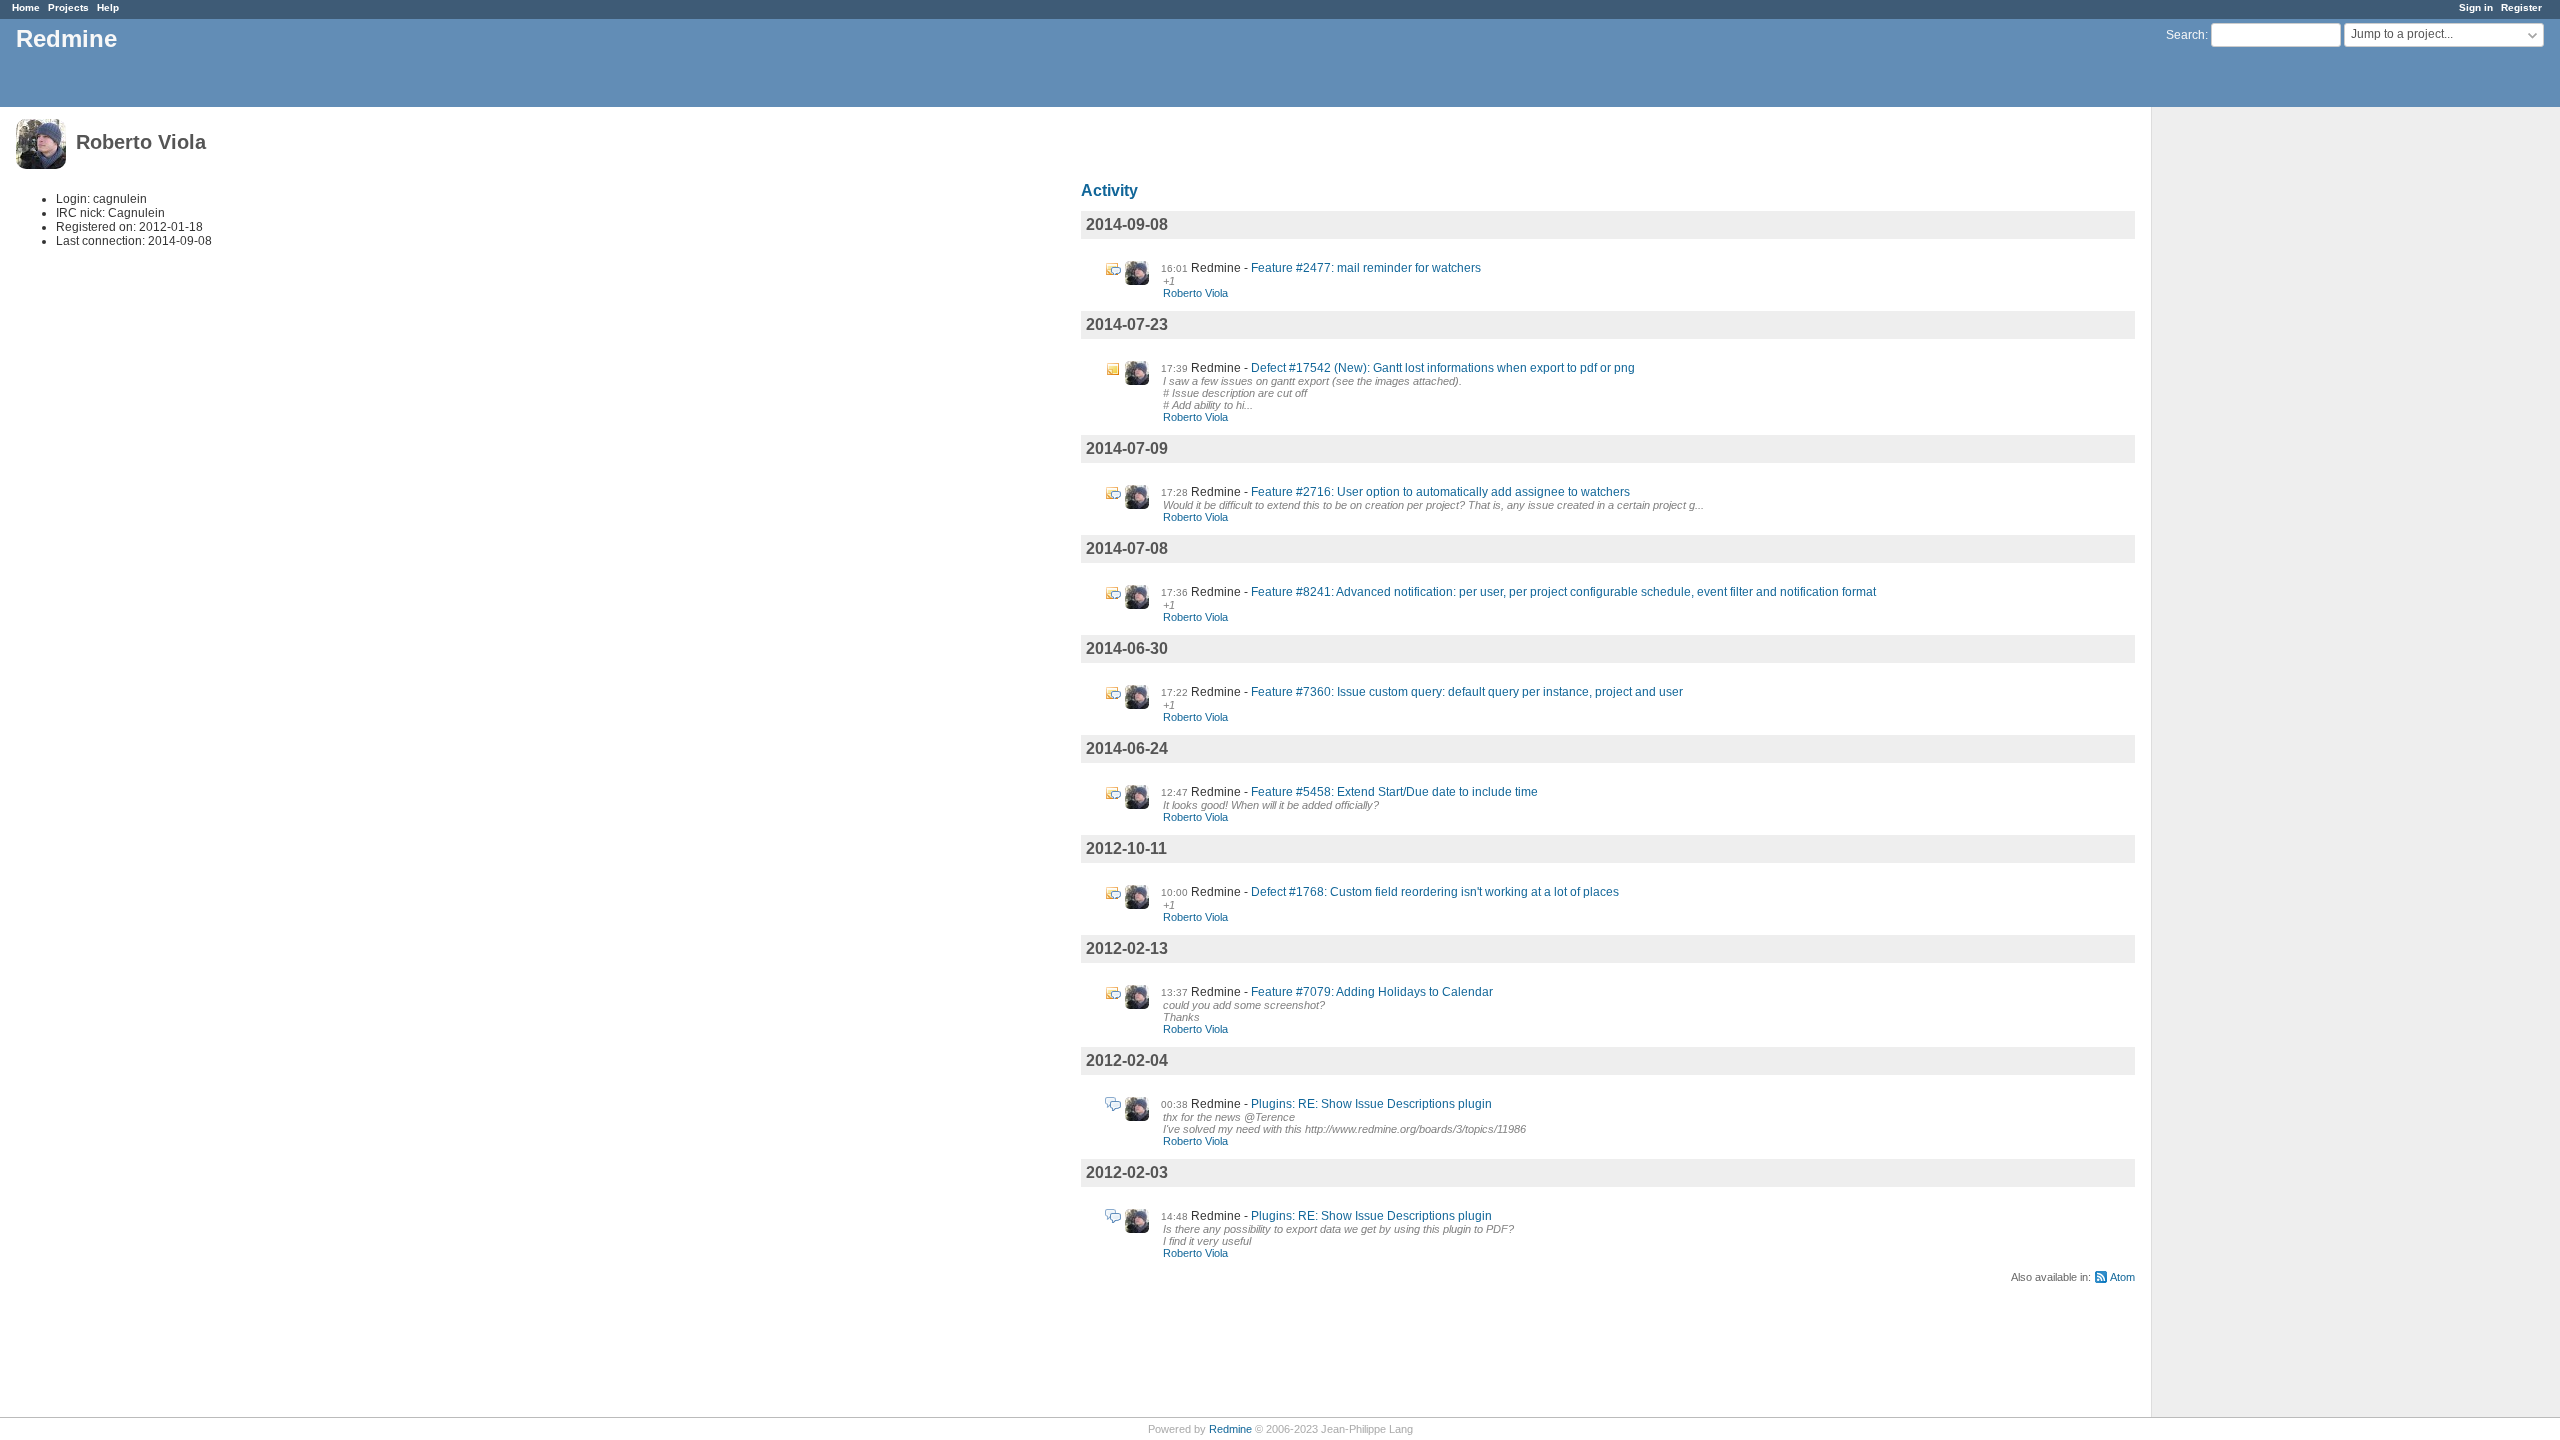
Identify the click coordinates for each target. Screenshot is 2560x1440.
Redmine (1230, 1429)
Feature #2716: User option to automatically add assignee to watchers (1440, 492)
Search (2185, 35)
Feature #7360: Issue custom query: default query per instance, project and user (1467, 692)
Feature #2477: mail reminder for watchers (1366, 268)
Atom (2122, 1277)
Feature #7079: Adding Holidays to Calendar (1372, 992)
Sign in (2476, 7)
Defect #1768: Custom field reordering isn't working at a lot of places (1435, 892)
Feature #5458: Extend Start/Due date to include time (1394, 792)
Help (108, 7)
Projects (68, 7)
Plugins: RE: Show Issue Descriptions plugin (1371, 1104)
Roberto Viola (1195, 293)
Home (26, 7)
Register (2521, 7)
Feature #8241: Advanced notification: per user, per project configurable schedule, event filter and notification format (1563, 592)
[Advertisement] (2252, 421)
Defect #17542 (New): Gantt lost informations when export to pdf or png (1443, 368)
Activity (1109, 190)
